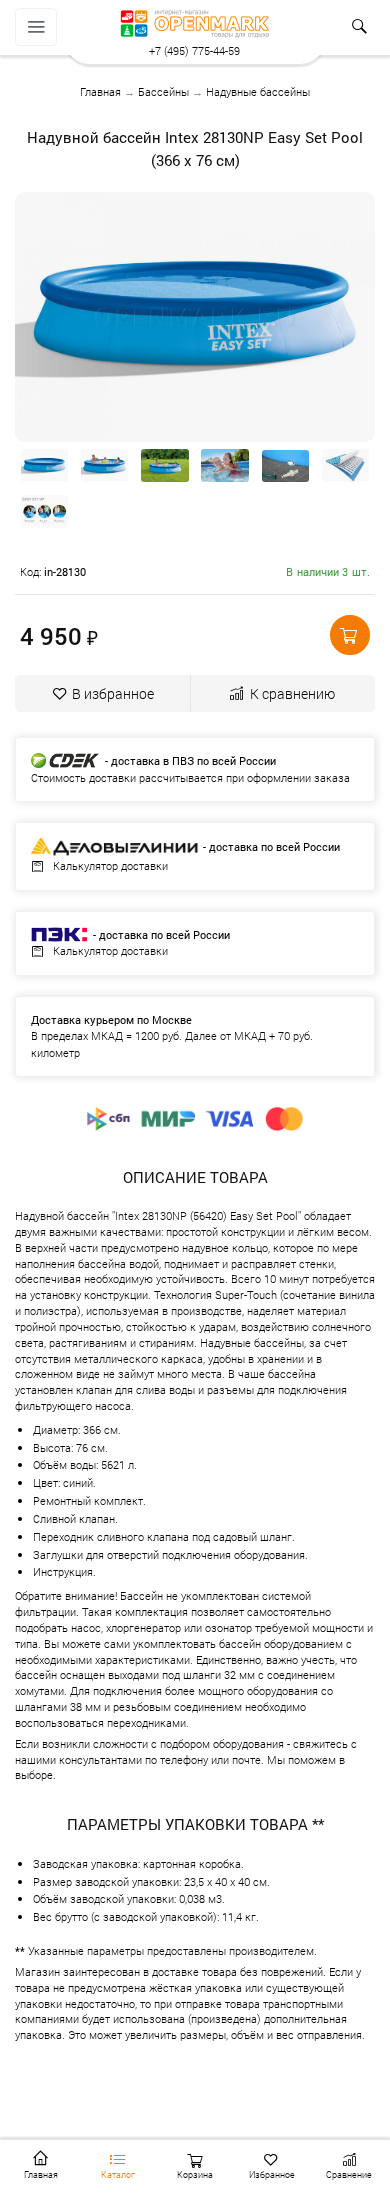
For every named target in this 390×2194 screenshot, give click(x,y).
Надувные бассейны (258, 91)
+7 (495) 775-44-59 (194, 50)
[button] (350, 635)
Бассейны (163, 91)
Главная (100, 91)
